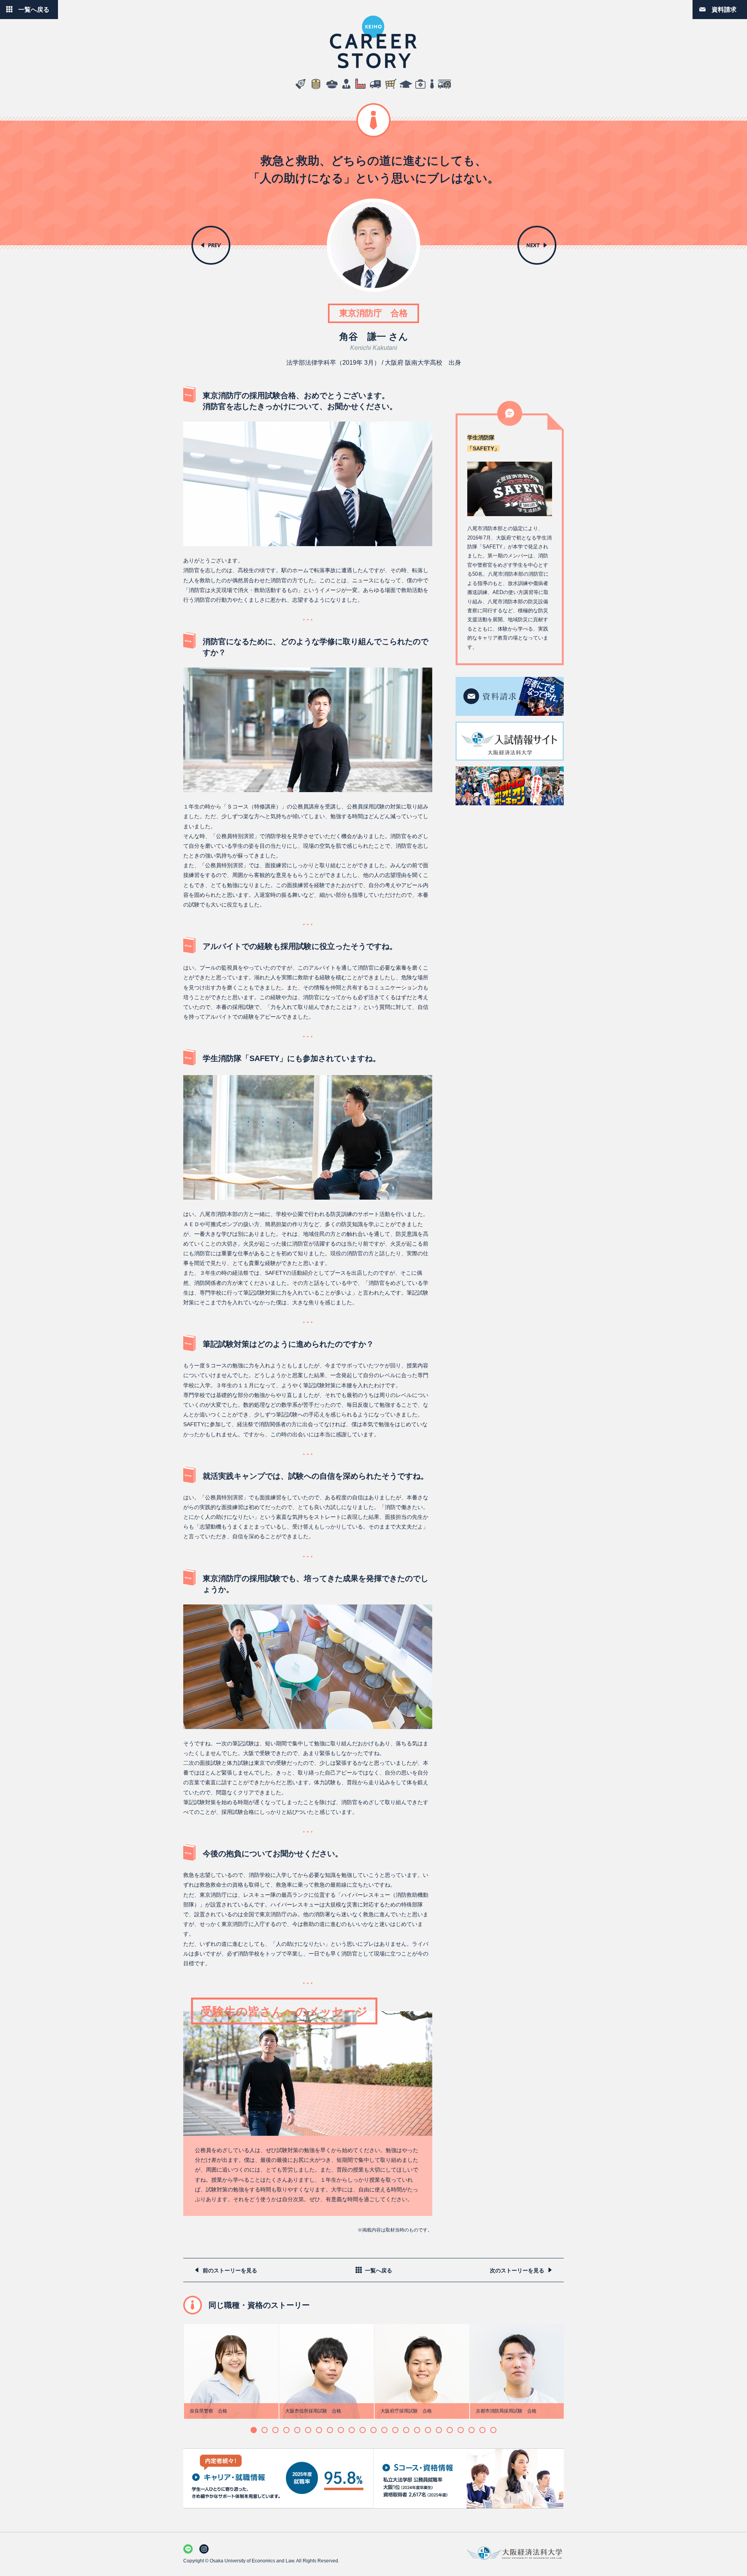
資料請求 (724, 9)
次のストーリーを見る (517, 2270)
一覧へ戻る (34, 9)
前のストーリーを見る (230, 2270)
